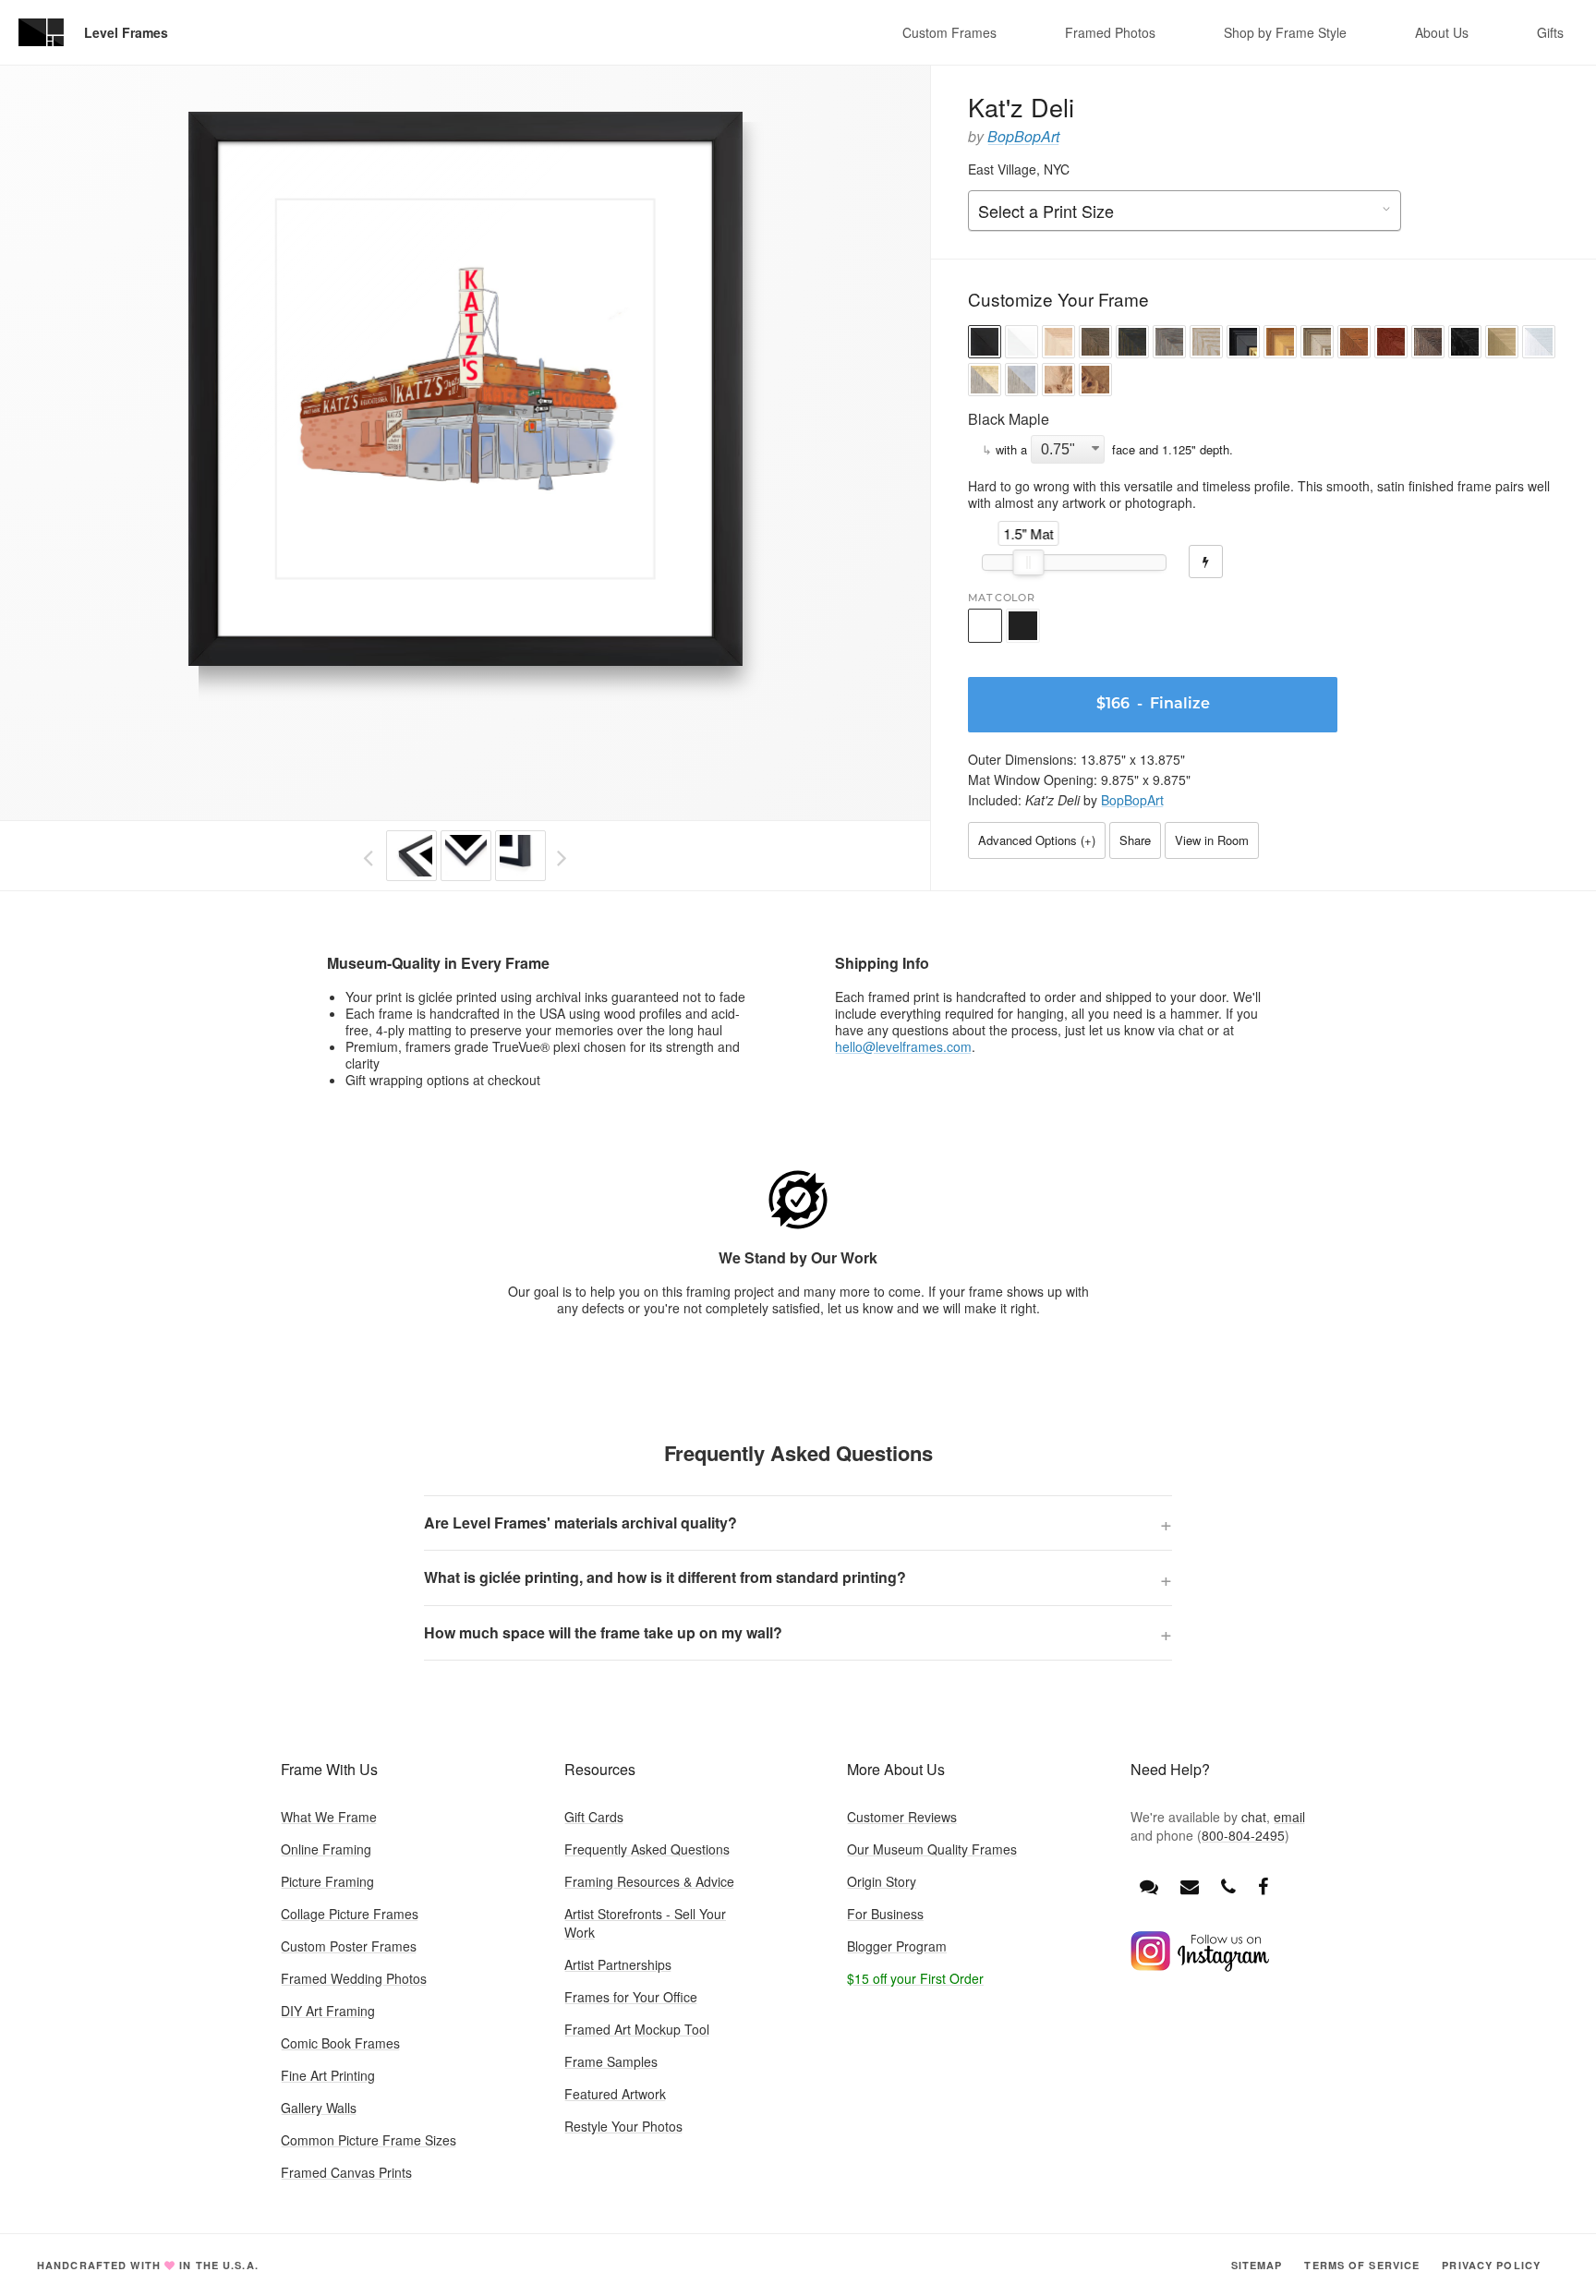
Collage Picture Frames (350, 1914)
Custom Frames (949, 32)
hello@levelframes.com (903, 1046)
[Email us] (1190, 1885)
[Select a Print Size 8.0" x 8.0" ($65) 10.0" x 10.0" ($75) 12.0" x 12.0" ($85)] (1185, 212)
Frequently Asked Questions (647, 1849)
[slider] (1029, 562)
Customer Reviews (902, 1817)
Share (1135, 840)
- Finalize (1153, 705)
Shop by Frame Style (1285, 32)
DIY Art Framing (328, 2011)
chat (1254, 1817)
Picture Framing (327, 1881)
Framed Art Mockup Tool (637, 2029)
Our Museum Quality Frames (932, 1849)
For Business (885, 1914)
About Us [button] (1442, 32)
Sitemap (1257, 2265)
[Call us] (1228, 1885)
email (1289, 1817)
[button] (985, 344)
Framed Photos (1110, 32)
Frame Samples (611, 2061)
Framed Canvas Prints (346, 2172)
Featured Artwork (615, 2094)
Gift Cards (594, 1817)
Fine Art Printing (328, 2075)
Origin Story (882, 1881)
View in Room (1212, 840)
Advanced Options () (1037, 840)
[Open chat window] (1149, 1885)
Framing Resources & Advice (649, 1881)
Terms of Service (1362, 2265)
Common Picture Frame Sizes (369, 2140)
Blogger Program (897, 1946)
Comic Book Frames (340, 2043)
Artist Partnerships (618, 1964)
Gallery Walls (319, 2108)
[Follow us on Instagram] (1200, 1966)
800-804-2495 (1243, 1835)
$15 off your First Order (915, 1978)
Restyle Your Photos (623, 2126)
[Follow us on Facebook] (1263, 1885)
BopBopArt (1023, 136)
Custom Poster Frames (349, 1946)
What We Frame (329, 1817)
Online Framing (326, 1849)
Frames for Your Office (631, 1997)
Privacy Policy (1491, 2265)
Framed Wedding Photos (354, 1978)
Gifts (1550, 32)
